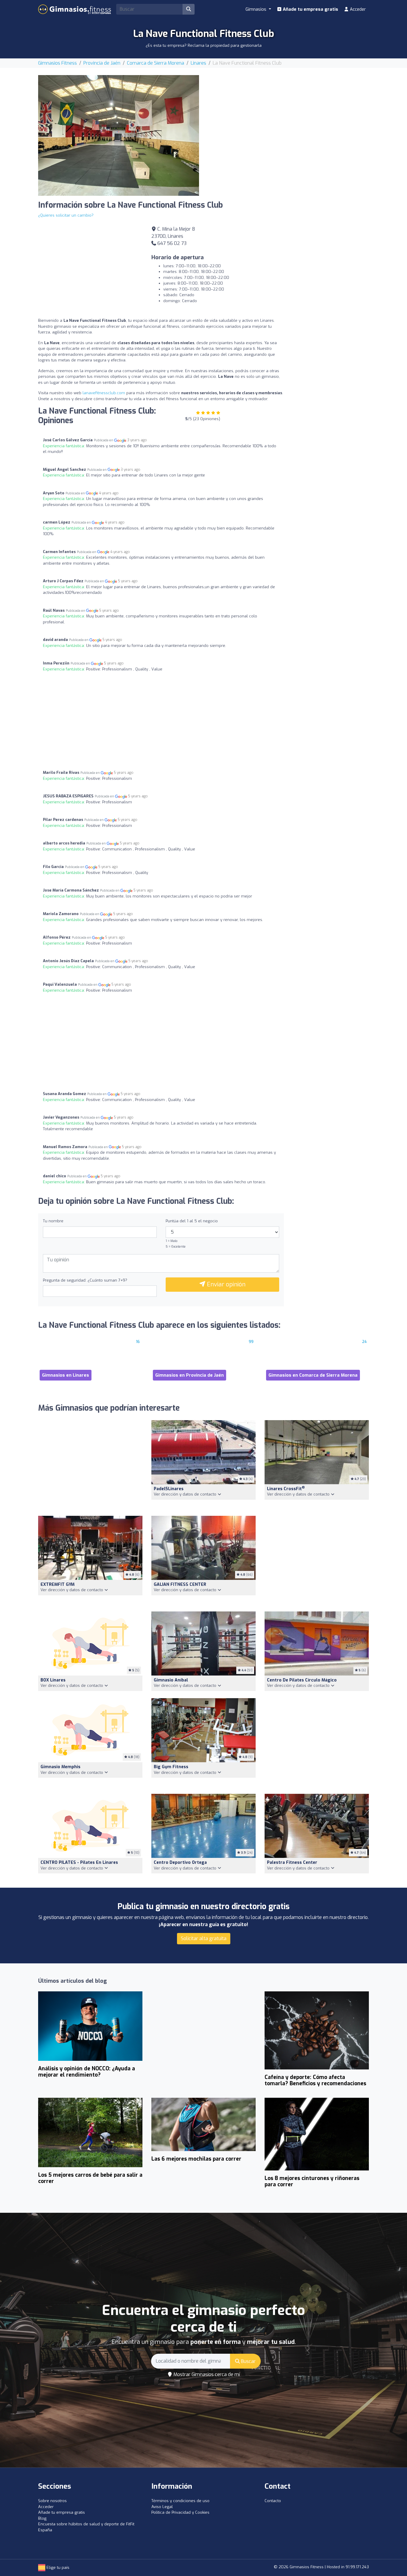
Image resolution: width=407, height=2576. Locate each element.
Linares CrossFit (286, 1489)
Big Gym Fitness (171, 1767)
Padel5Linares (169, 1489)
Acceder (357, 9)
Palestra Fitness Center (292, 1862)
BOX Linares (53, 1680)
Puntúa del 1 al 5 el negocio (192, 1221)
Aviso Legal (162, 2507)
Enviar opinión (225, 1284)
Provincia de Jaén (102, 63)
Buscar (248, 2361)
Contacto (273, 2501)
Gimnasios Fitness (58, 63)
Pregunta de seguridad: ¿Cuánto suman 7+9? (85, 1280)
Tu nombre (53, 1221)
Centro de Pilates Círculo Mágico (302, 1680)
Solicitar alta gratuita (204, 1938)
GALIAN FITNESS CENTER (180, 1584)
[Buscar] (189, 9)
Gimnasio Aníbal (171, 1680)
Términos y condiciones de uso (180, 2501)
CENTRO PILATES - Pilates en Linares (79, 1862)
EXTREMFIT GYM (58, 1584)
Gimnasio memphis (60, 1767)
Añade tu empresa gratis (310, 9)
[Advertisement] (288, 117)
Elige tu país (57, 2568)
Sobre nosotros (52, 2501)
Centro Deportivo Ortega (180, 1862)
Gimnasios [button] (257, 9)
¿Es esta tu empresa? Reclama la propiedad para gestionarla (204, 45)
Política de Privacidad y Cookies (180, 2512)
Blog (42, 2518)
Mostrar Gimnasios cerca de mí (206, 2374)
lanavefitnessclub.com (104, 393)
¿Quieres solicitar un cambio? (66, 215)
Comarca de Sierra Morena (156, 63)
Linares (198, 63)
